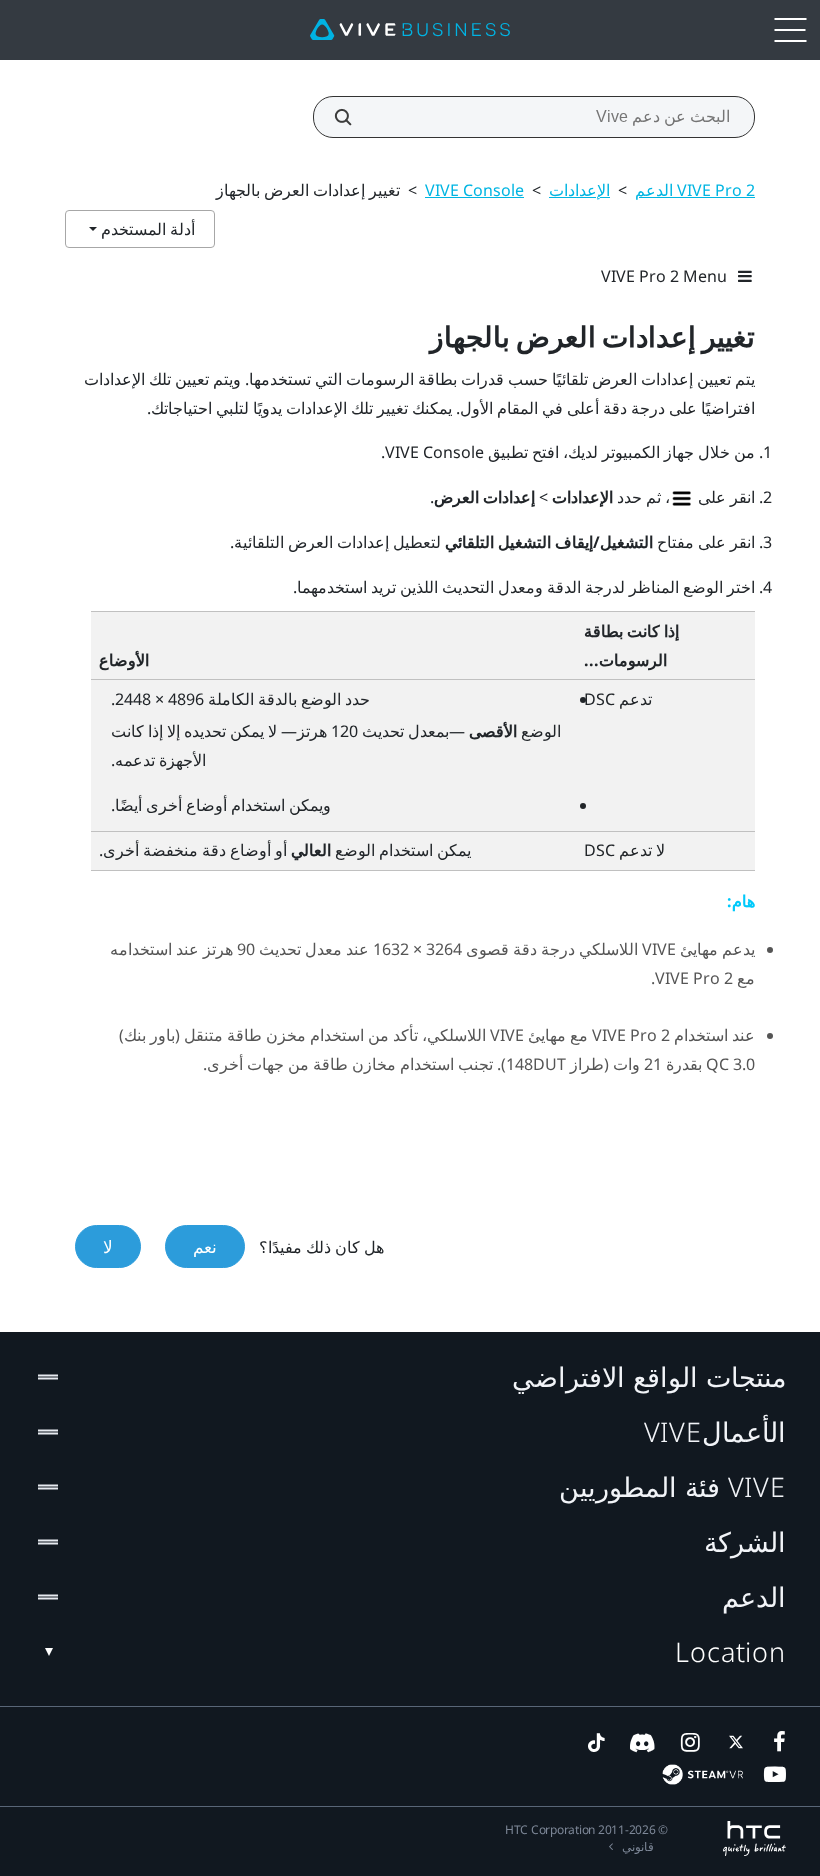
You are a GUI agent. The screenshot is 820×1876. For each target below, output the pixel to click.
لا (108, 1246)
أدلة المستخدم (146, 229)
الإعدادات (579, 190)
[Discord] (642, 1742)
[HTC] (754, 1838)
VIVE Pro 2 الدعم (695, 190)
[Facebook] (775, 1742)
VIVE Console (474, 190)
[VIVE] (410, 30)
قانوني (638, 1846)
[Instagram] (689, 1742)
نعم (205, 1246)
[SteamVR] (702, 1774)
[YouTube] (775, 1774)
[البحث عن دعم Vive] (354, 117)
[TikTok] (596, 1742)
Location (730, 1651)
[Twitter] (732, 1742)
